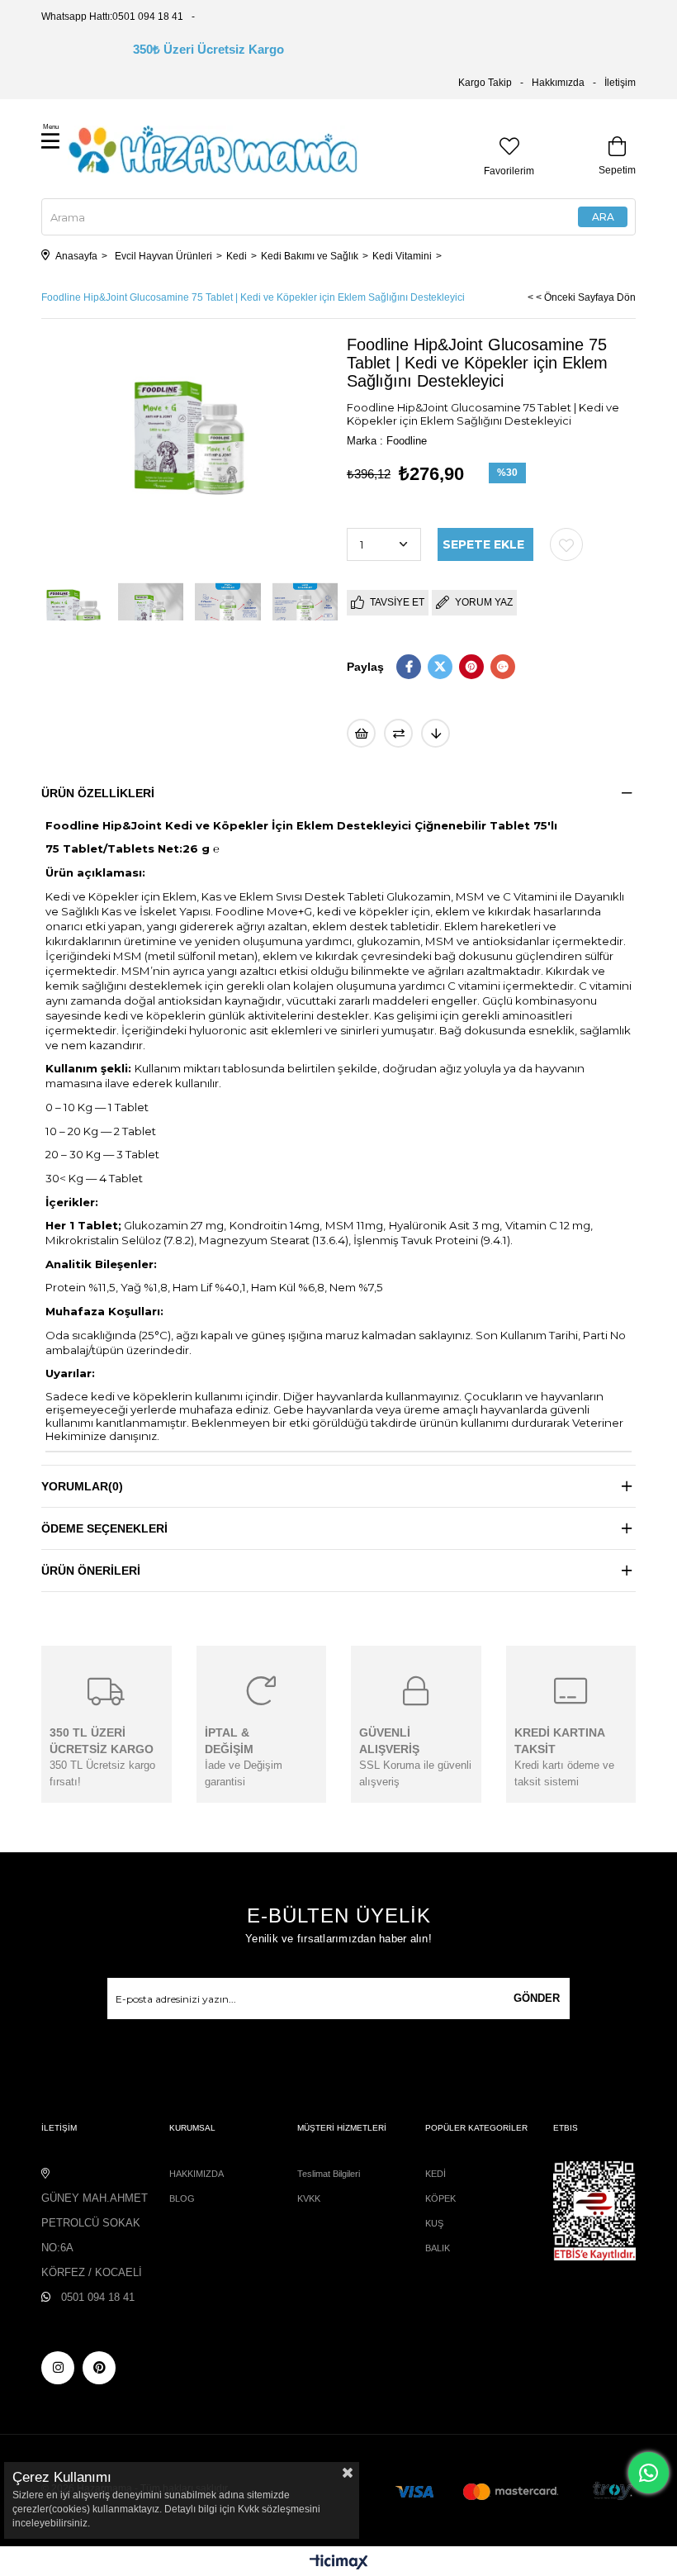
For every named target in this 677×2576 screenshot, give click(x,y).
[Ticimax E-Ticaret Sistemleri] (339, 2563)
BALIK (438, 2248)
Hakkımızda (558, 83)
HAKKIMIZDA (196, 2174)
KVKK (309, 2198)
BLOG (182, 2198)
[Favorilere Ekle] (566, 544)
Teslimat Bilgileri (329, 2174)
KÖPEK (440, 2198)
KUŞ (434, 2223)
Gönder (537, 1998)
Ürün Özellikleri (98, 793)
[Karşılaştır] (398, 733)
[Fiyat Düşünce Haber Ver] (436, 733)
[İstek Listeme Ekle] (361, 733)
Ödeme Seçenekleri (104, 1528)
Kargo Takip (485, 83)
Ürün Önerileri (91, 1571)
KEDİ (436, 2174)
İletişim (620, 83)
